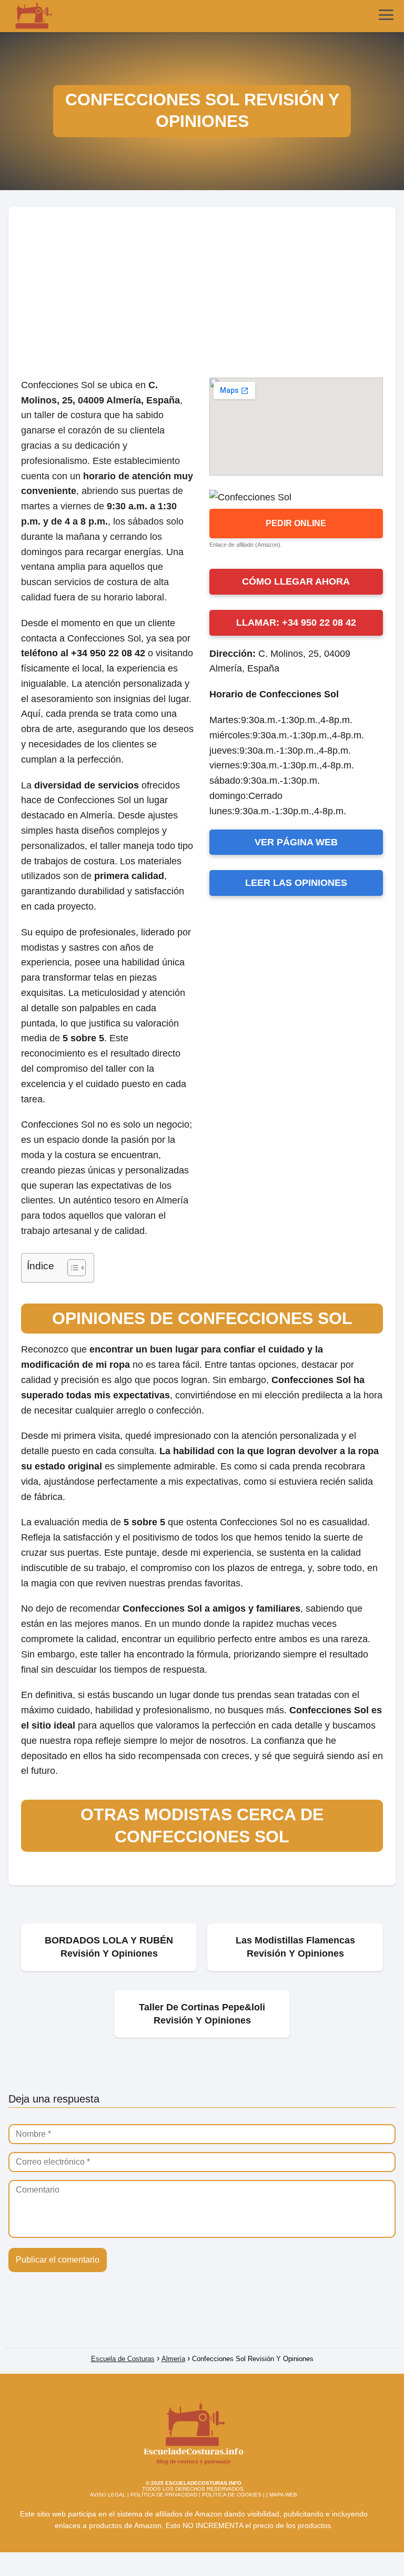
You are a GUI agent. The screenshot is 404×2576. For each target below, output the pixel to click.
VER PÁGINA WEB (296, 842)
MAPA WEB (283, 2495)
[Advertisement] (202, 286)
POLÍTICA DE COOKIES (232, 2495)
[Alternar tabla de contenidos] (71, 1268)
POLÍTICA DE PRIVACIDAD (164, 2495)
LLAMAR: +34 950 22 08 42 (296, 623)
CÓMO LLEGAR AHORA (296, 581)
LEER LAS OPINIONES (296, 883)
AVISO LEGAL (108, 2495)
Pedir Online (296, 523)
